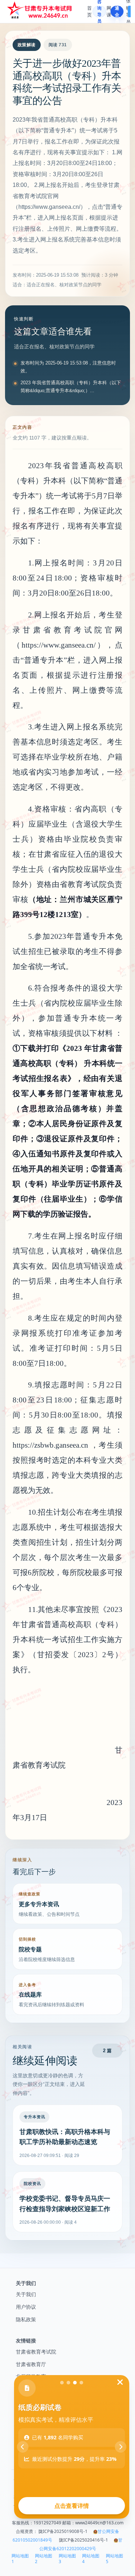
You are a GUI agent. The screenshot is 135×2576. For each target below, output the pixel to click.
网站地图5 (114, 2559)
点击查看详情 (72, 2506)
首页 (89, 11)
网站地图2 (44, 2559)
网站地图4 (91, 2559)
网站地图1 (20, 2559)
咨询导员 (99, 11)
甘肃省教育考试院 (36, 2352)
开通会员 (117, 11)
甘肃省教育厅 (31, 2364)
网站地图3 (67, 2559)
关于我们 (26, 2294)
